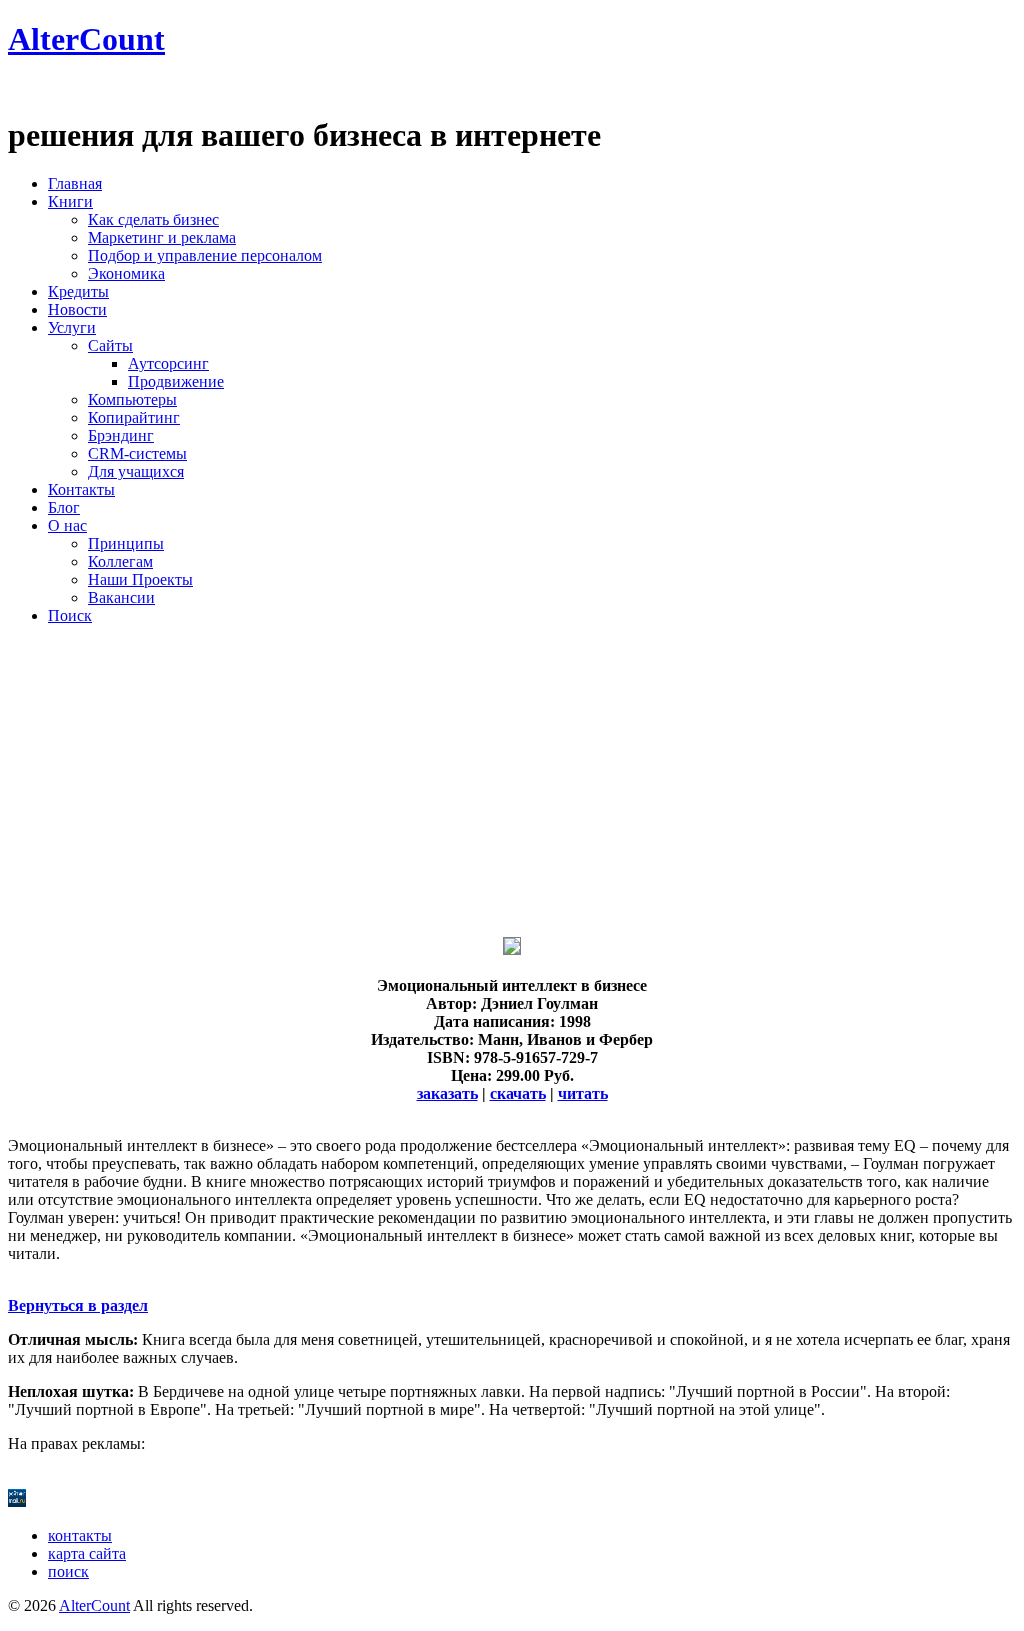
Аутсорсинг (168, 363)
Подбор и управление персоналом (205, 255)
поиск (68, 1571)
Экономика (126, 273)
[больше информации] (512, 949)
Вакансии (121, 597)
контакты (80, 1535)
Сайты (110, 345)
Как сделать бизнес (153, 219)
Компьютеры (132, 399)
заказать (447, 1093)
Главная (75, 183)
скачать (518, 1093)
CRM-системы (137, 453)
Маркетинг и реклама (162, 237)
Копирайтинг (134, 417)
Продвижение (176, 381)
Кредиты (78, 291)
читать (583, 1093)
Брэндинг (121, 435)
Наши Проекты (140, 579)
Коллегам (120, 561)
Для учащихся (136, 471)
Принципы (126, 543)
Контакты (81, 489)
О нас (67, 525)
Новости (77, 309)
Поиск (70, 615)
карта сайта (87, 1553)
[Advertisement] (512, 781)
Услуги (72, 327)
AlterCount (86, 39)
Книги (70, 201)
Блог (64, 507)
